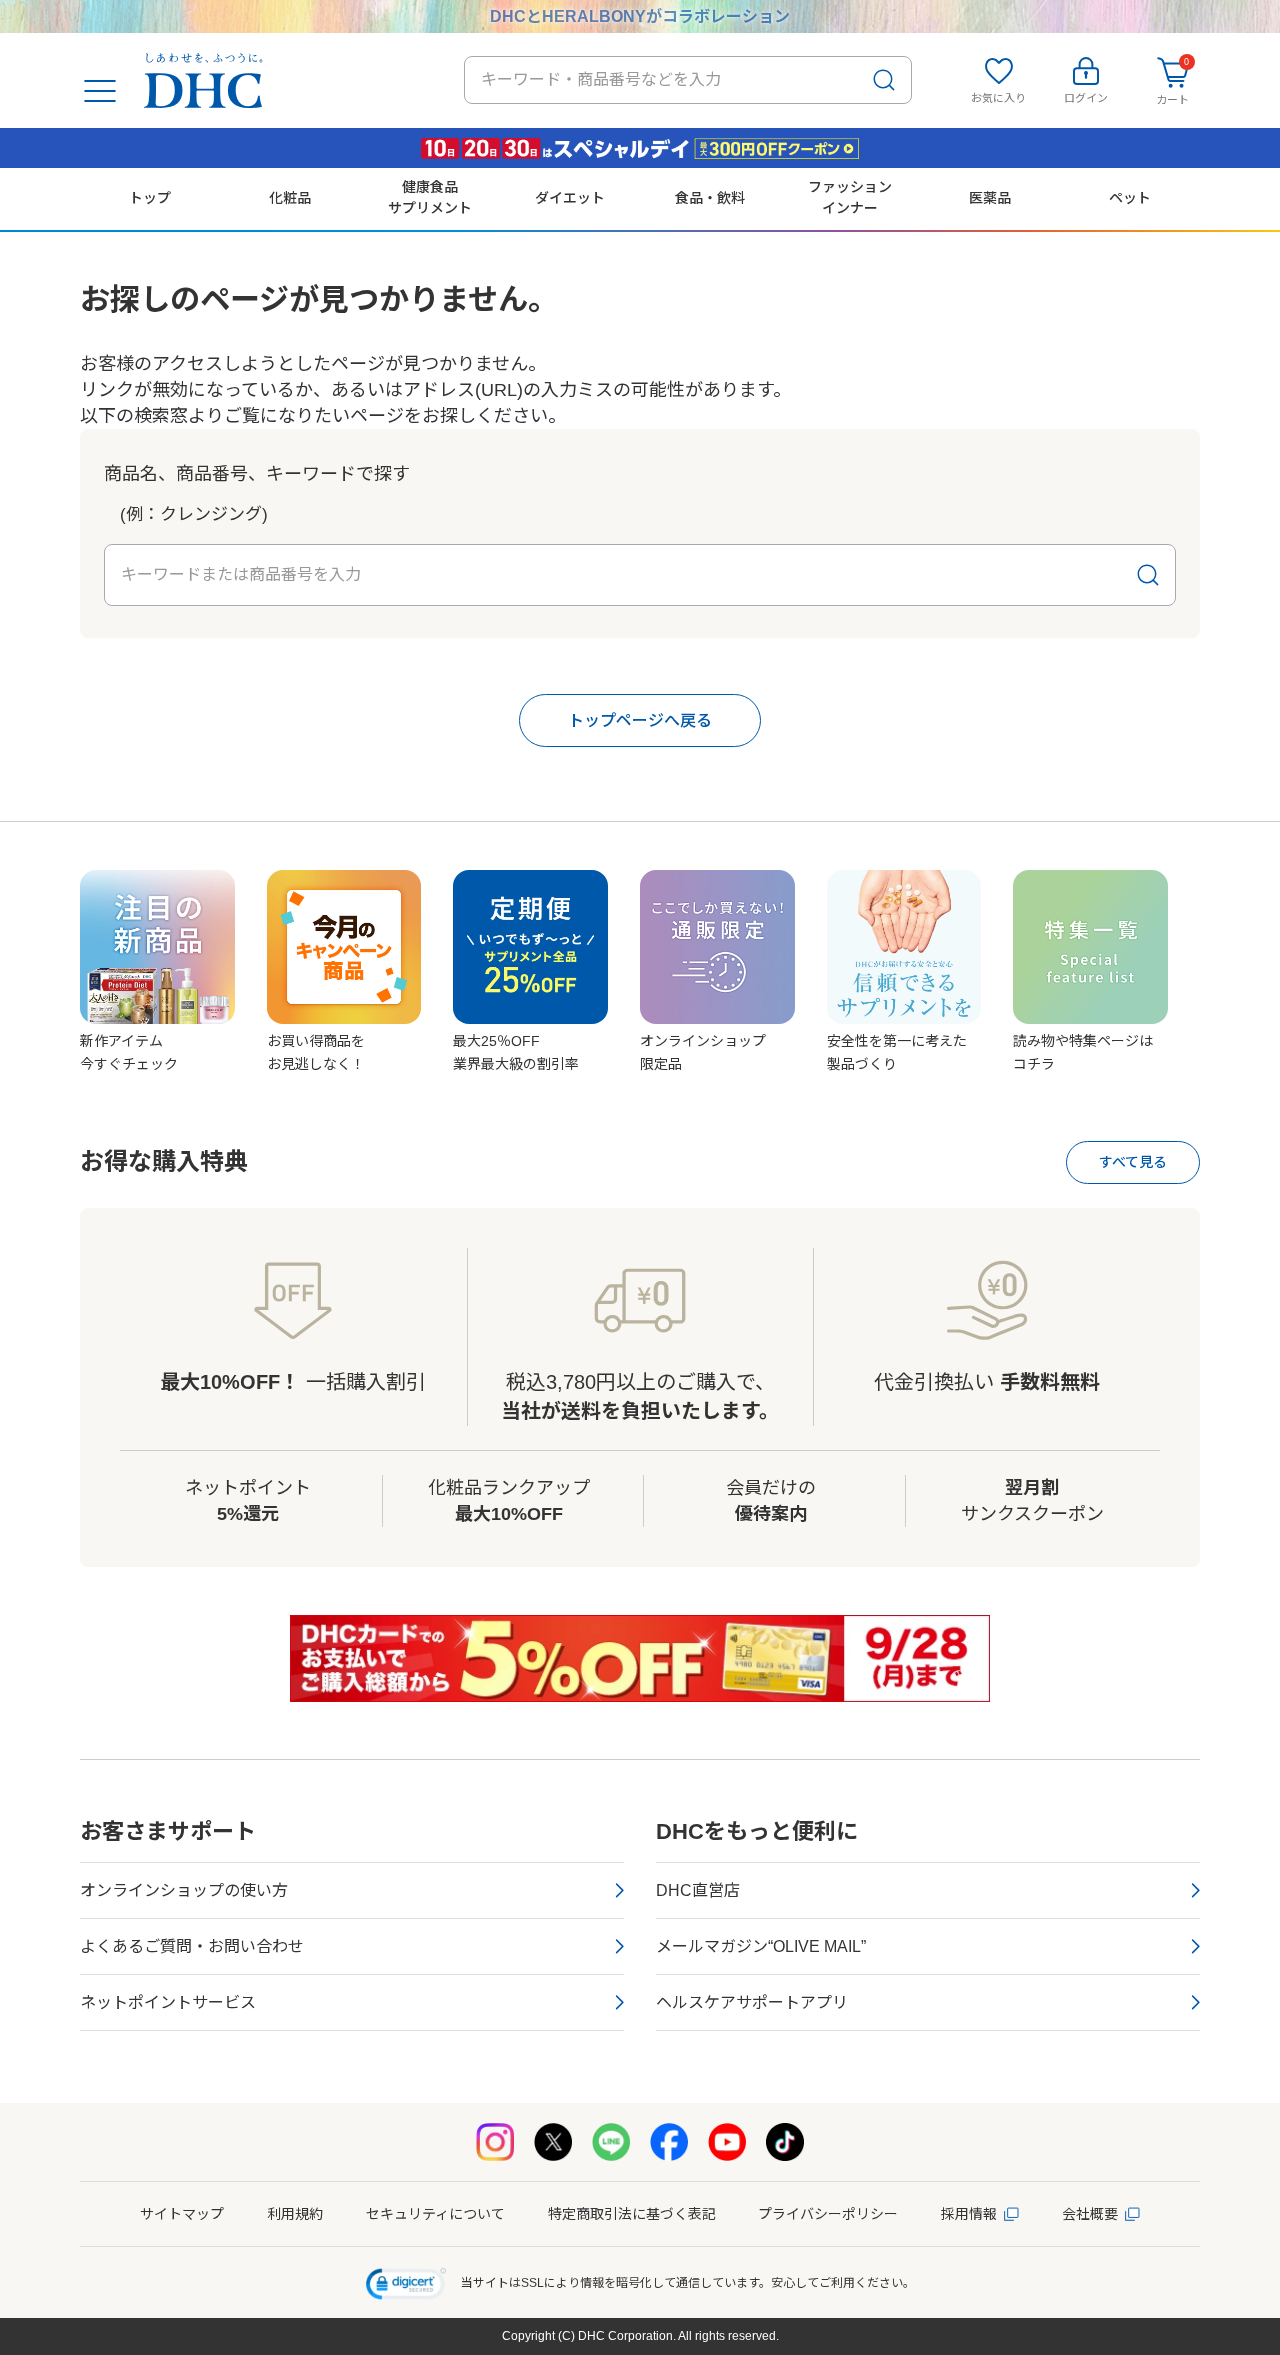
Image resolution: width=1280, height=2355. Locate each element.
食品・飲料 (710, 198)
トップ (150, 198)
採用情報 (969, 2214)
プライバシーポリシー (828, 2214)
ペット (1130, 198)
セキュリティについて (435, 2214)
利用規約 (295, 2214)
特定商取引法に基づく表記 (632, 2214)
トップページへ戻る (640, 720)
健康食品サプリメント (430, 197)
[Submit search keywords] (884, 80)
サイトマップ (182, 2214)
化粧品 (290, 198)
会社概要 (1090, 2214)
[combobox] (688, 80)
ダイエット (570, 198)
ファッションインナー (850, 197)
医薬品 (990, 198)
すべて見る (1133, 1162)
